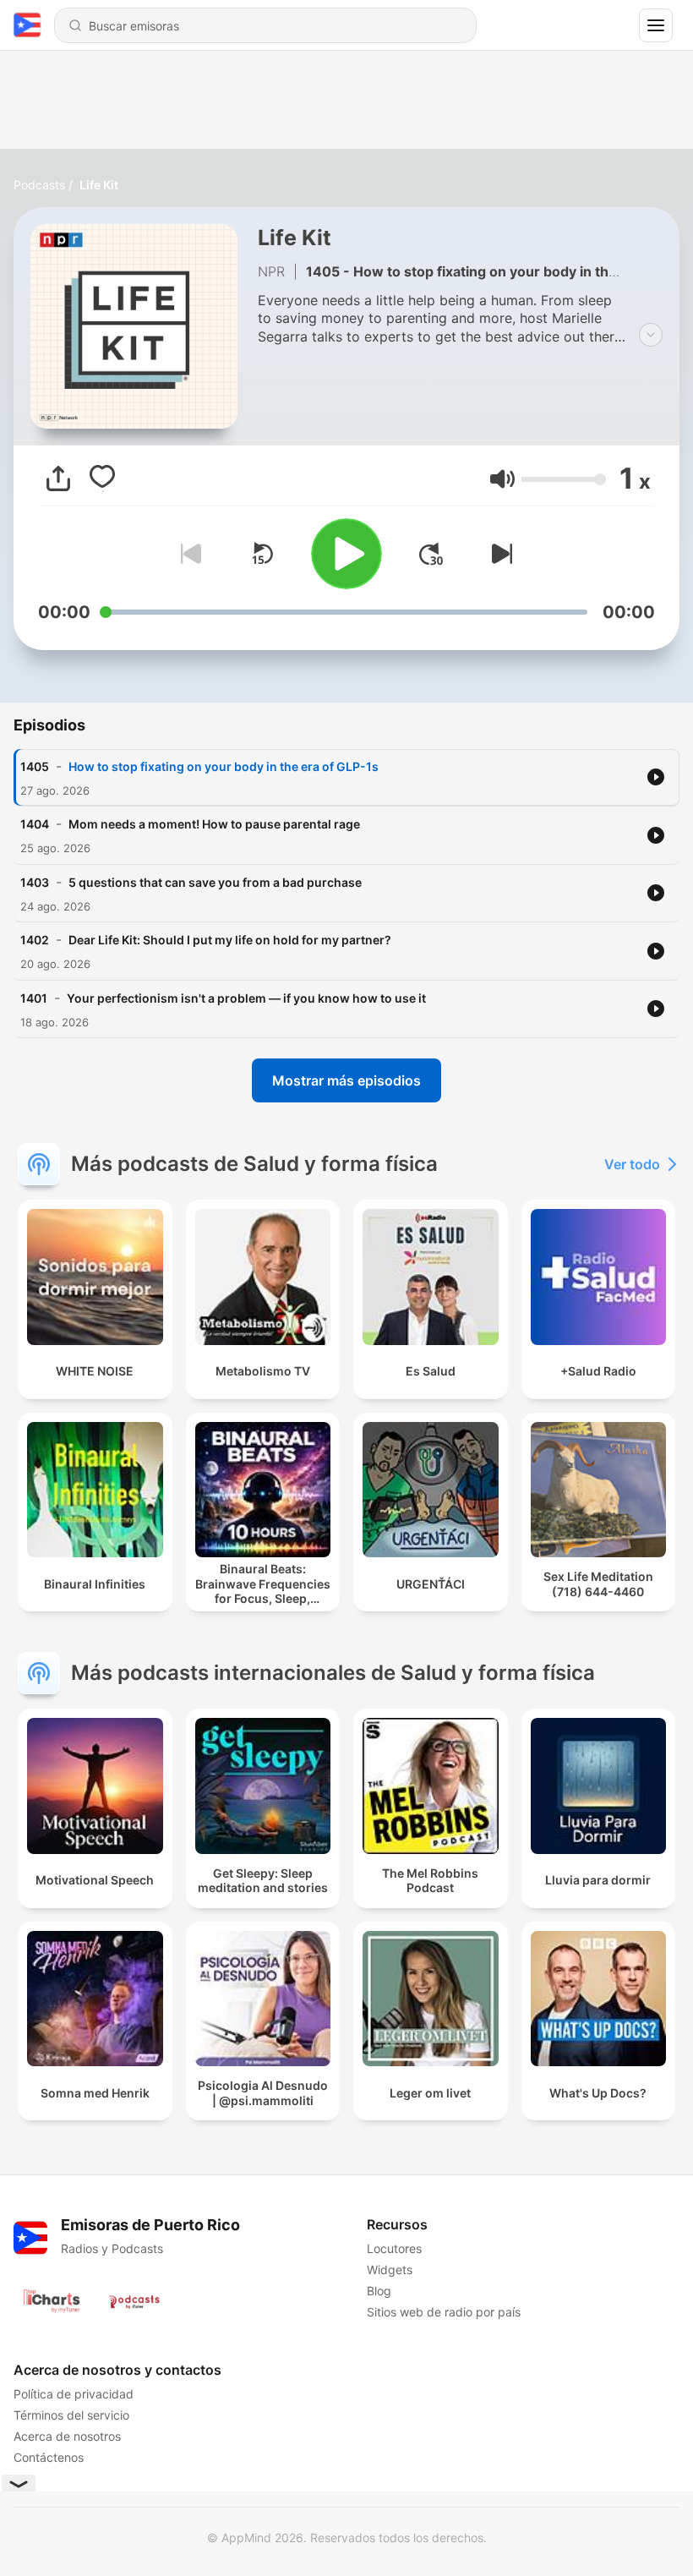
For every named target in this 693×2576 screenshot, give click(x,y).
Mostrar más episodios (346, 1080)
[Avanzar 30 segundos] (431, 554)
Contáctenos (49, 2457)
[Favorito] (102, 479)
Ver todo (632, 1164)
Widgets (390, 2270)
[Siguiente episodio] (499, 554)
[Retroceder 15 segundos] (262, 554)
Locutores (394, 2248)
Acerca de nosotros (67, 2436)
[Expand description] (651, 335)
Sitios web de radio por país (444, 2312)
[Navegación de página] (656, 25)
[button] (502, 479)
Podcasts (39, 185)
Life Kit (99, 185)
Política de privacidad (74, 2394)
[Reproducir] (346, 554)
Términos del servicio (71, 2415)
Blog (379, 2291)
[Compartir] (58, 479)
